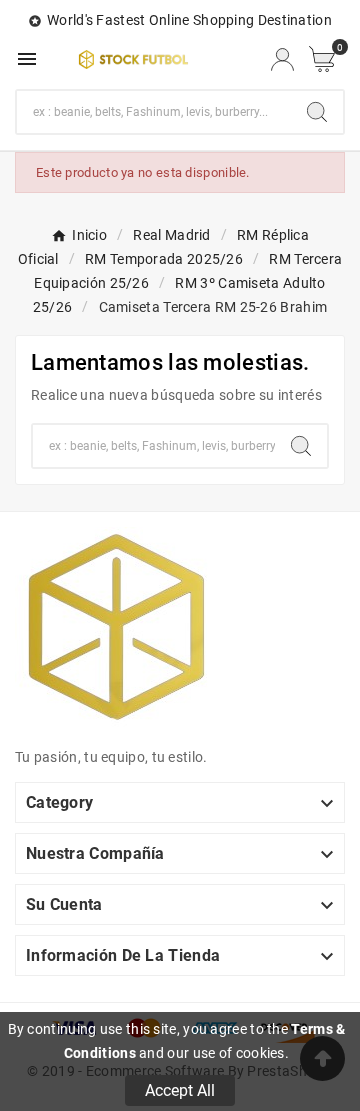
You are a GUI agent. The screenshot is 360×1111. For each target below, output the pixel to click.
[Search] (317, 112)
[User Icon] (282, 59)
